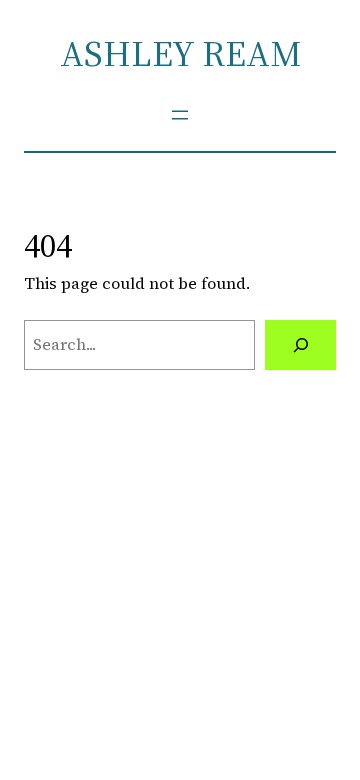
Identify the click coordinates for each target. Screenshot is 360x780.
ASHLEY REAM (180, 53)
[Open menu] (180, 115)
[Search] (300, 344)
